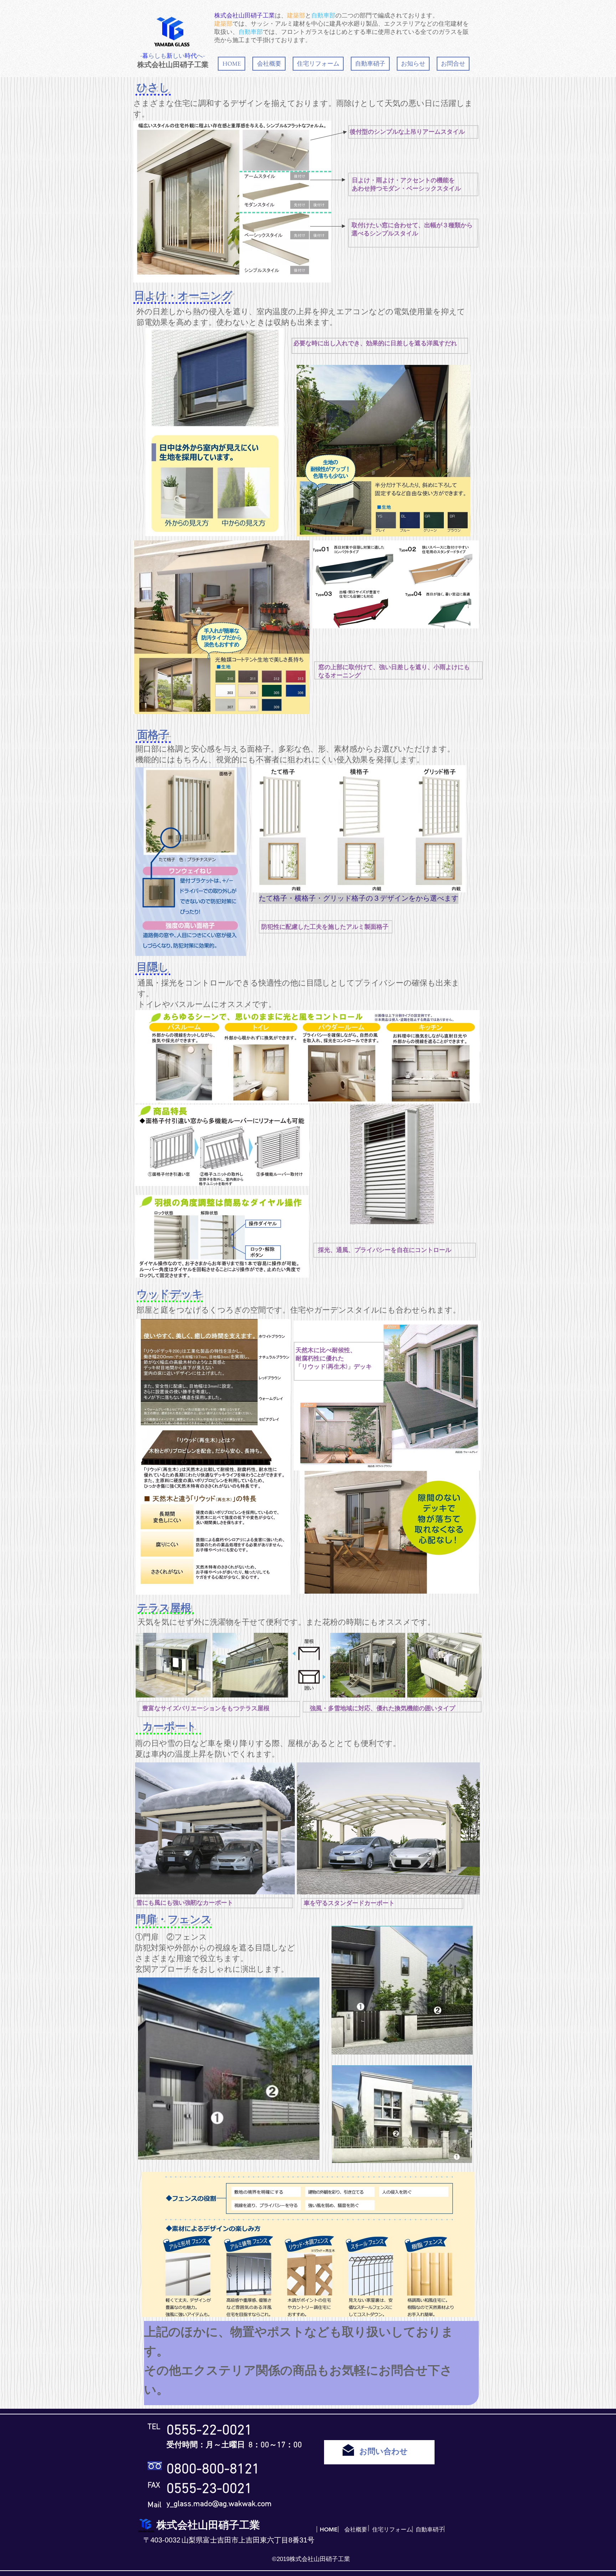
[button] (318, 64)
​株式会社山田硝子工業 (173, 65)
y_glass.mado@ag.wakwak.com (219, 2504)
